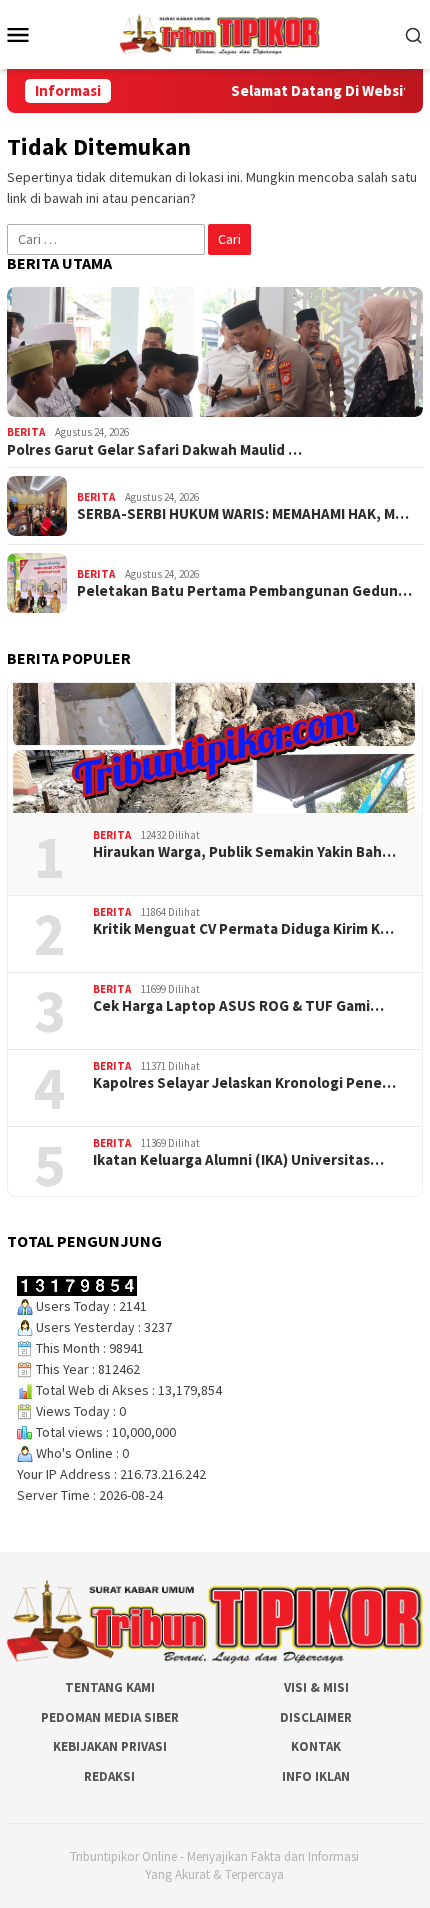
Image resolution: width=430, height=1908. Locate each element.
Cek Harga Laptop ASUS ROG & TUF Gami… (238, 1006)
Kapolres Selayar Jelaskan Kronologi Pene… (244, 1083)
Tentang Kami (110, 1687)
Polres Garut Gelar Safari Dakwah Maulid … (154, 450)
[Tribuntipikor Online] (220, 33)
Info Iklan (316, 1776)
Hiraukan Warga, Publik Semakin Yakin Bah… (244, 852)
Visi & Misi (316, 1687)
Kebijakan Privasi (110, 1746)
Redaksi (109, 1776)
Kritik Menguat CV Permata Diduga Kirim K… (243, 929)
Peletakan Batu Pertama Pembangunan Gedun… (244, 591)
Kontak (316, 1746)
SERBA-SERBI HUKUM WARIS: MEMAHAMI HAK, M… (243, 514)
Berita (26, 432)
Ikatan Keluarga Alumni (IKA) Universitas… (238, 1160)
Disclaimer (316, 1717)
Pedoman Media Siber (110, 1717)
